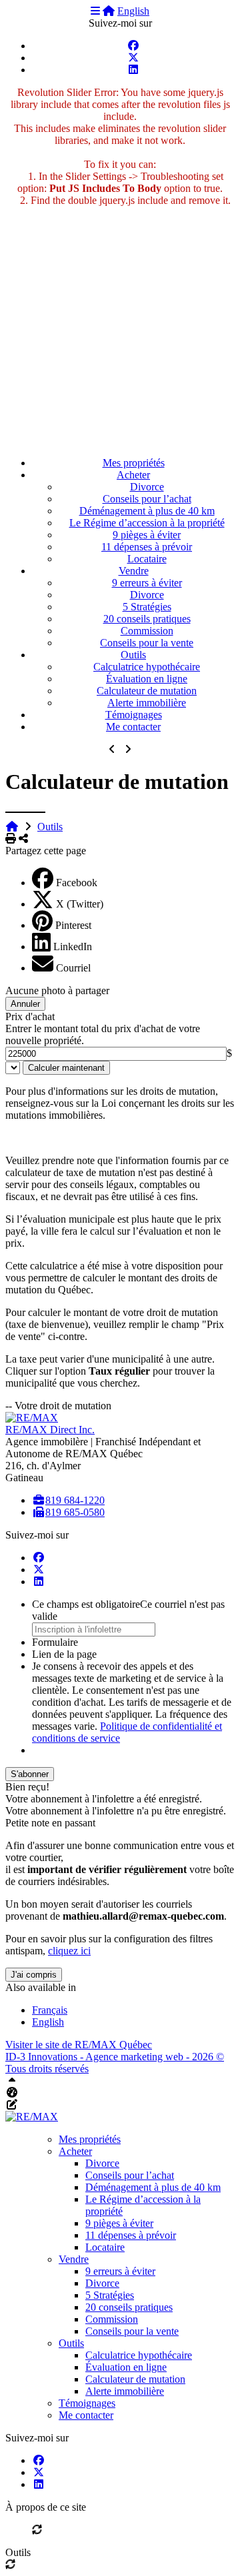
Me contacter (133, 727)
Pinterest (73, 925)
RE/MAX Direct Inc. (50, 1430)
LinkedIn (73, 947)
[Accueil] (109, 11)
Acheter (133, 475)
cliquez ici (69, 1951)
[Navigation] (95, 11)
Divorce (147, 487)
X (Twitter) (80, 904)
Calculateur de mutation (147, 691)
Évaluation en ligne (147, 679)
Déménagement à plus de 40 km (147, 511)
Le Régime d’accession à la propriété (147, 523)
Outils (133, 655)
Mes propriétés (134, 463)
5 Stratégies (147, 607)
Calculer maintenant (66, 1068)
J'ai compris (34, 1975)
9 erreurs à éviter (147, 583)
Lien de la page (64, 1654)
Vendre (134, 571)
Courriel (73, 968)
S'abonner (30, 1774)
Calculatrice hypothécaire (147, 667)
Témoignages (134, 715)
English (133, 11)
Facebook (77, 883)
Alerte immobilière (147, 703)
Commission (147, 631)
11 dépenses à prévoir (147, 547)
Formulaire (55, 1642)
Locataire (147, 559)
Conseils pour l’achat (147, 499)
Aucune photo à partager (57, 990)
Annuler (25, 1004)
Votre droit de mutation (63, 1406)
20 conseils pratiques (147, 619)
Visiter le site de (79, 2045)
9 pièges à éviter (147, 535)
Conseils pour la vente (147, 643)
